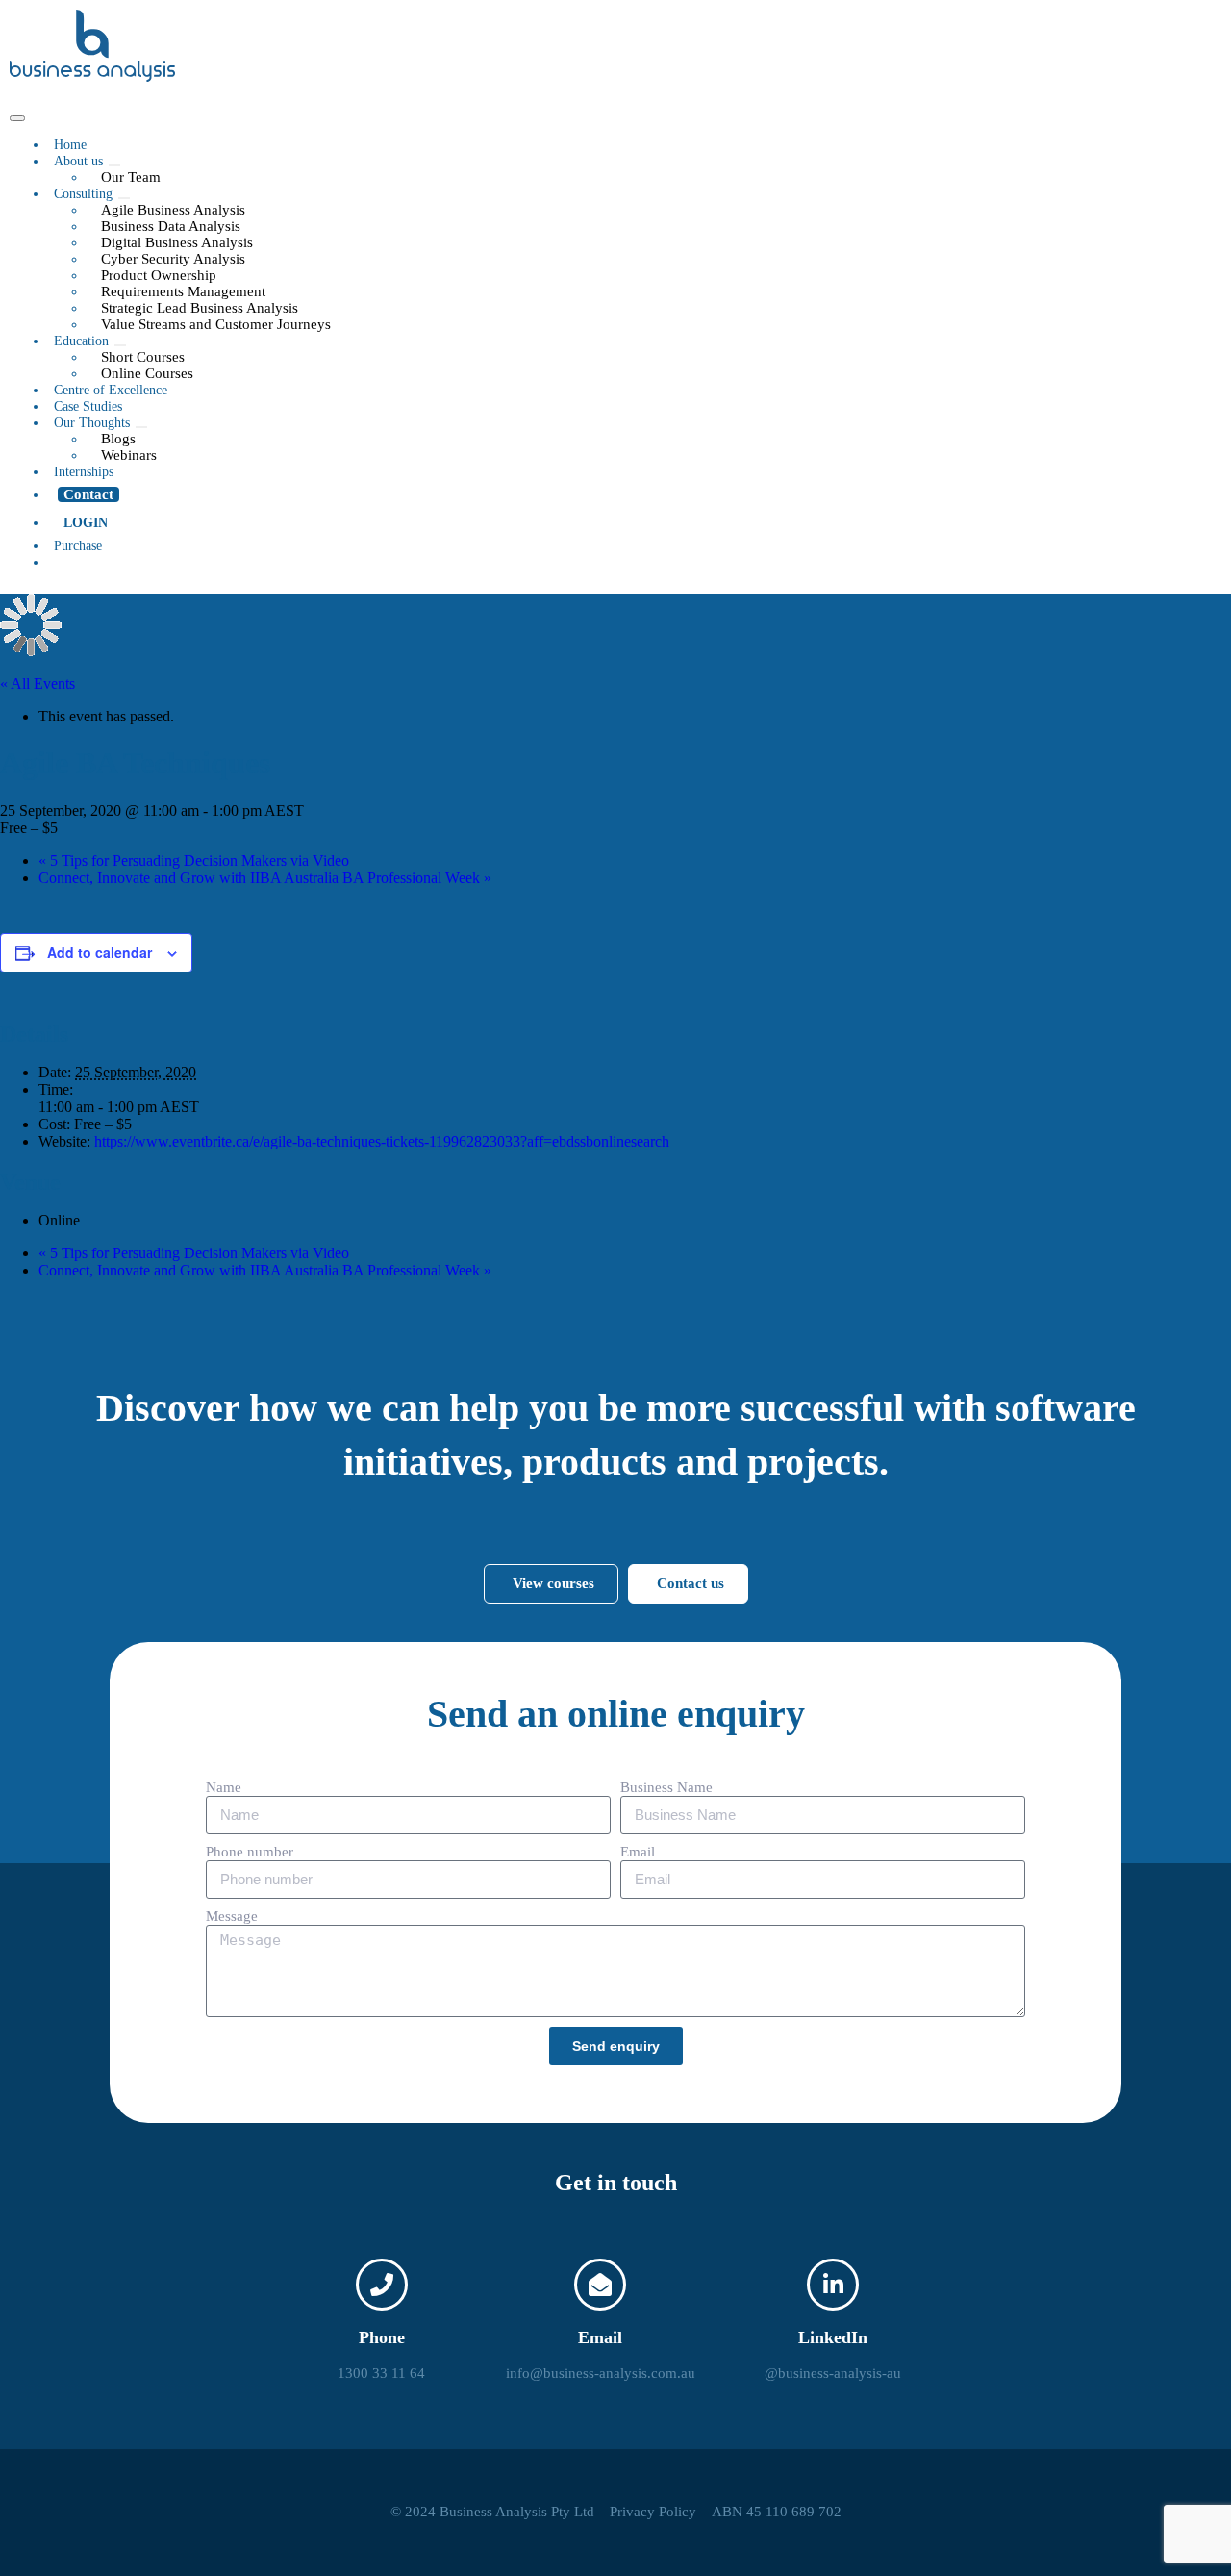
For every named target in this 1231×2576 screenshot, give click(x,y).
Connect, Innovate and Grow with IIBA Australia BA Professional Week (265, 878)
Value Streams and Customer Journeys (216, 324)
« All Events (38, 683)
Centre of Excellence (111, 390)
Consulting (83, 194)
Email (638, 1852)
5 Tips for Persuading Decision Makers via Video (194, 860)
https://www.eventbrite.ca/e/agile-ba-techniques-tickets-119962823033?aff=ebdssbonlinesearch (382, 1141)
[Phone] (382, 2285)
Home (70, 145)
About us (78, 161)
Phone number (250, 1852)
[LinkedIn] (833, 2285)
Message (232, 1916)
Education (81, 341)
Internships (84, 472)
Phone (382, 2337)
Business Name (666, 1787)
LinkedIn (833, 2337)
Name (224, 1787)
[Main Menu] (17, 118)
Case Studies (88, 406)
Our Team (131, 177)
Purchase (78, 546)
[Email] (600, 2285)
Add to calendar (100, 952)
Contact (88, 494)
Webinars (129, 455)
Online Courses (147, 373)
